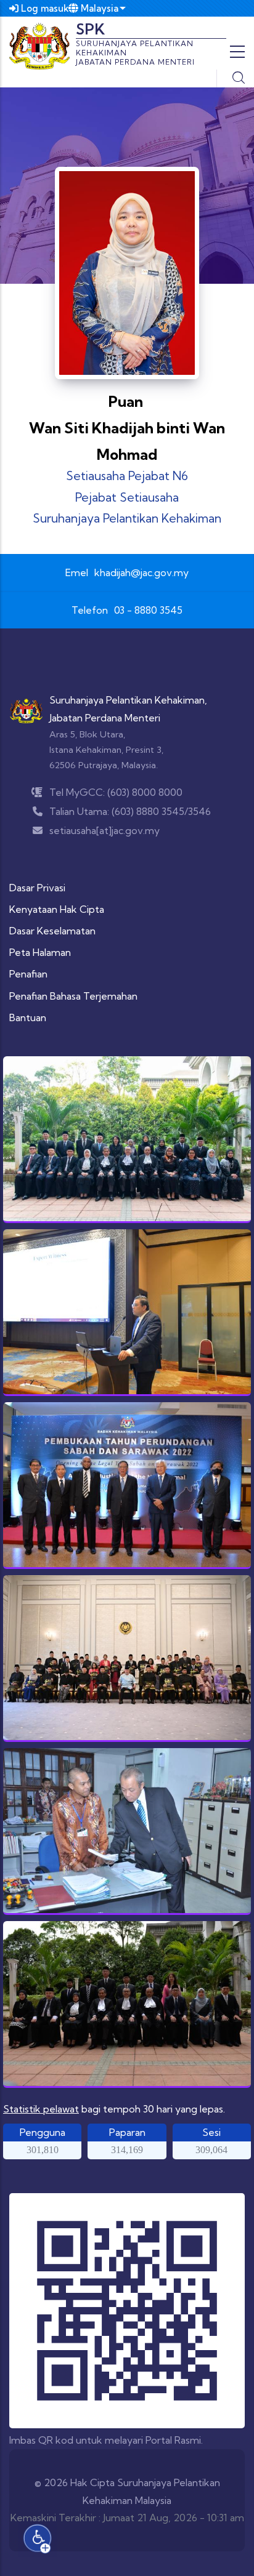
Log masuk (44, 8)
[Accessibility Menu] (38, 2538)
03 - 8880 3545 (148, 610)
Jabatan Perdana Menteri (105, 718)
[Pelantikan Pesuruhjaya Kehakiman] (127, 2004)
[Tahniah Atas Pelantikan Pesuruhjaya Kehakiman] (127, 1139)
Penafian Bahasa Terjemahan (73, 996)
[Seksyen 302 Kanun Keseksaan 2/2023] (127, 1312)
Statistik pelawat (41, 2109)
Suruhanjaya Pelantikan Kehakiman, (128, 700)
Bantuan (28, 1017)
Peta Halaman (40, 952)
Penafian (28, 974)
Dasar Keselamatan (52, 931)
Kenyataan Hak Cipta (57, 909)
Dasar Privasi (37, 888)
